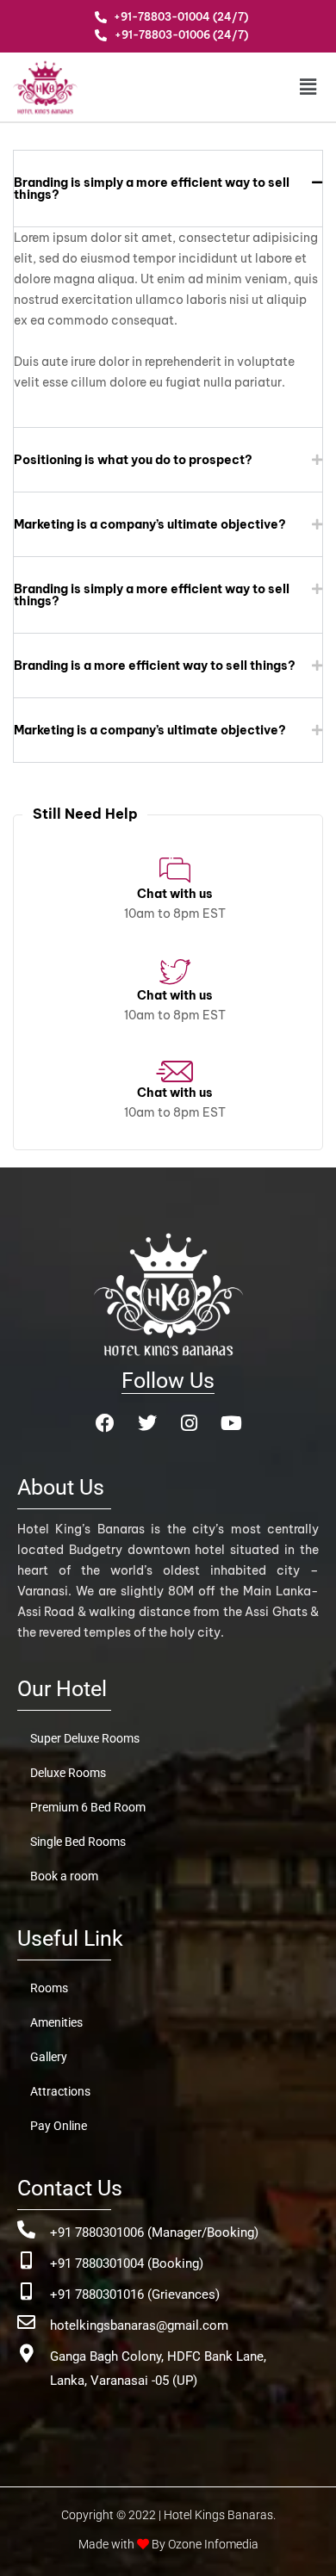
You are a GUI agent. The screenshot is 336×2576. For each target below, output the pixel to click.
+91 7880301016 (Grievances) (135, 2294)
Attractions (60, 2091)
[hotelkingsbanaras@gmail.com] (26, 2322)
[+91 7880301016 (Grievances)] (26, 2291)
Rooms (49, 1988)
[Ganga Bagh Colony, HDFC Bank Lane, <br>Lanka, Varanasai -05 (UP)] (26, 2353)
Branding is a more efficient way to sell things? (155, 666)
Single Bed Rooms (78, 1842)
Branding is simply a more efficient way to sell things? (152, 189)
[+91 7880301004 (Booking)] (26, 2260)
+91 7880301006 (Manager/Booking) (154, 2232)
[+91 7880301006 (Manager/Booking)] (26, 2229)
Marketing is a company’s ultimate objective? (150, 524)
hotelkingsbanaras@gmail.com (139, 2325)
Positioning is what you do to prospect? (133, 460)
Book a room (64, 1876)
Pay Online (59, 2126)
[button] (296, 87)
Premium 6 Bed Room (88, 1807)
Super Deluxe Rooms (85, 1738)
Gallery (49, 2057)
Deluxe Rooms (68, 1773)
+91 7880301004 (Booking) (127, 2263)
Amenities (56, 2022)
